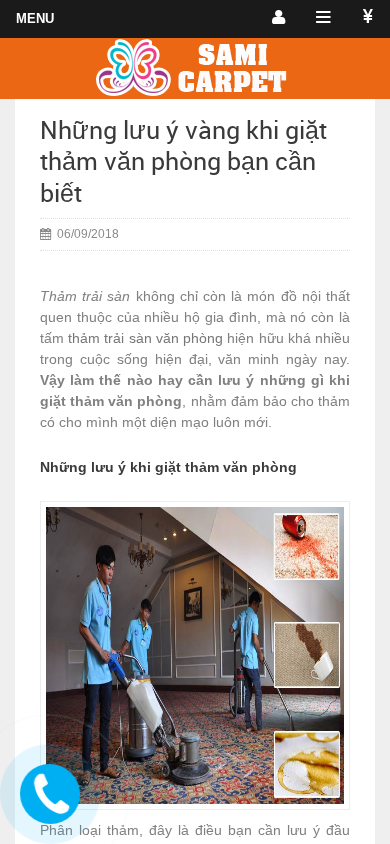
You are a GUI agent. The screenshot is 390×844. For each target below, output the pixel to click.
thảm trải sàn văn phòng (145, 338)
